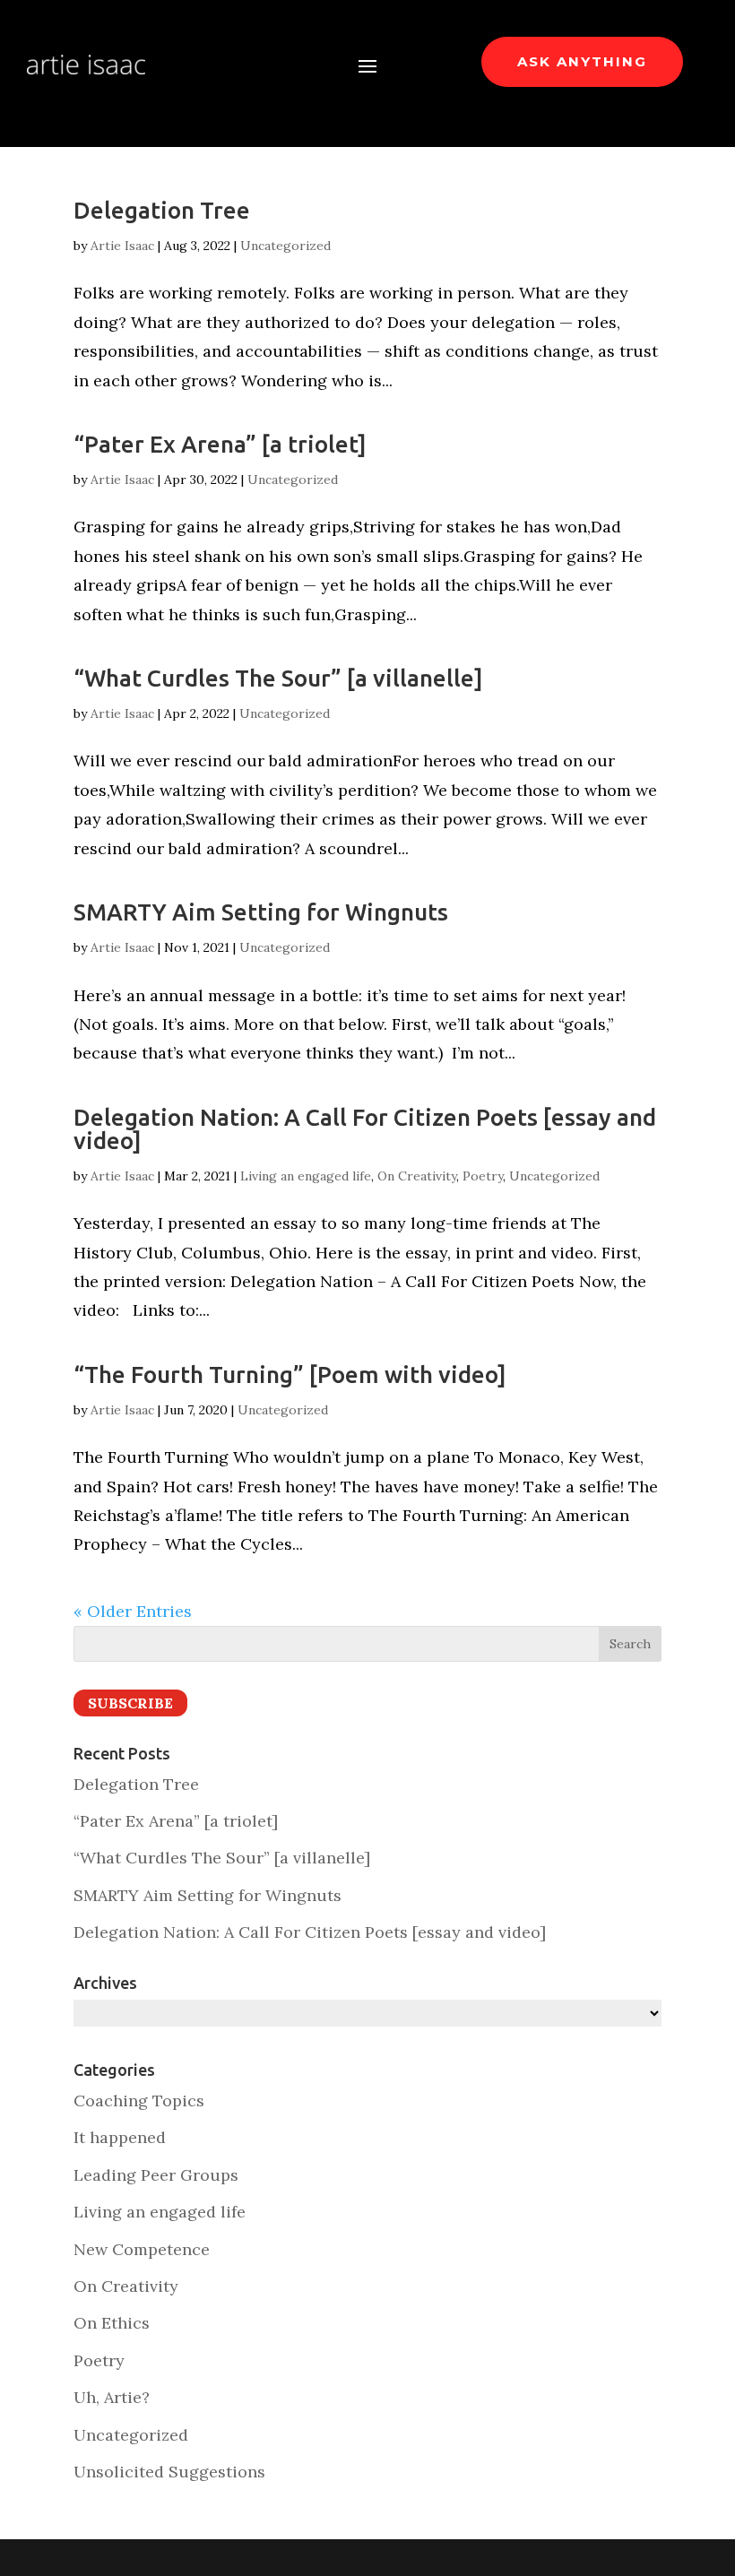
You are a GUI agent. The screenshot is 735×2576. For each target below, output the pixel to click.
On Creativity (417, 1176)
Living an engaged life (306, 1176)
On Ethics (112, 2323)
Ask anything (582, 61)
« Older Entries (133, 1611)
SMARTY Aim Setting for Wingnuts (261, 912)
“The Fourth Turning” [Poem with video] (290, 1374)
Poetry (483, 1176)
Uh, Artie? (112, 2397)
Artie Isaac (122, 246)
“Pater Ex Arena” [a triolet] (220, 444)
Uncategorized (285, 246)
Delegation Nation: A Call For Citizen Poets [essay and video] (365, 1129)
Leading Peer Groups (156, 2175)
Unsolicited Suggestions (169, 2472)
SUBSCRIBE (130, 1703)
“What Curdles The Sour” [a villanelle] (278, 678)
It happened (120, 2137)
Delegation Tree (162, 210)
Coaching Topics (139, 2101)
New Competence (142, 2249)
